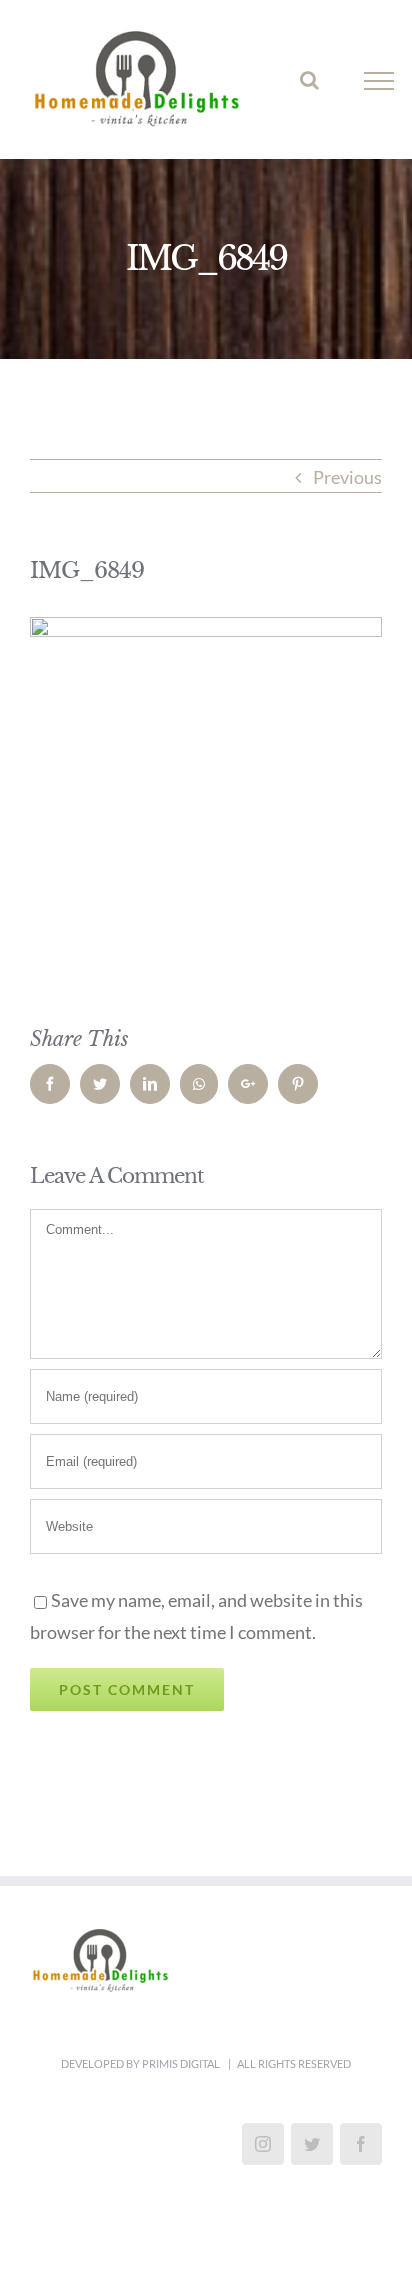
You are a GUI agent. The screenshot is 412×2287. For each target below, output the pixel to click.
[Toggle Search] (309, 86)
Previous (347, 490)
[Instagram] (263, 2157)
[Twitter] (312, 2157)
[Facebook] (361, 2157)
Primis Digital (182, 2076)
